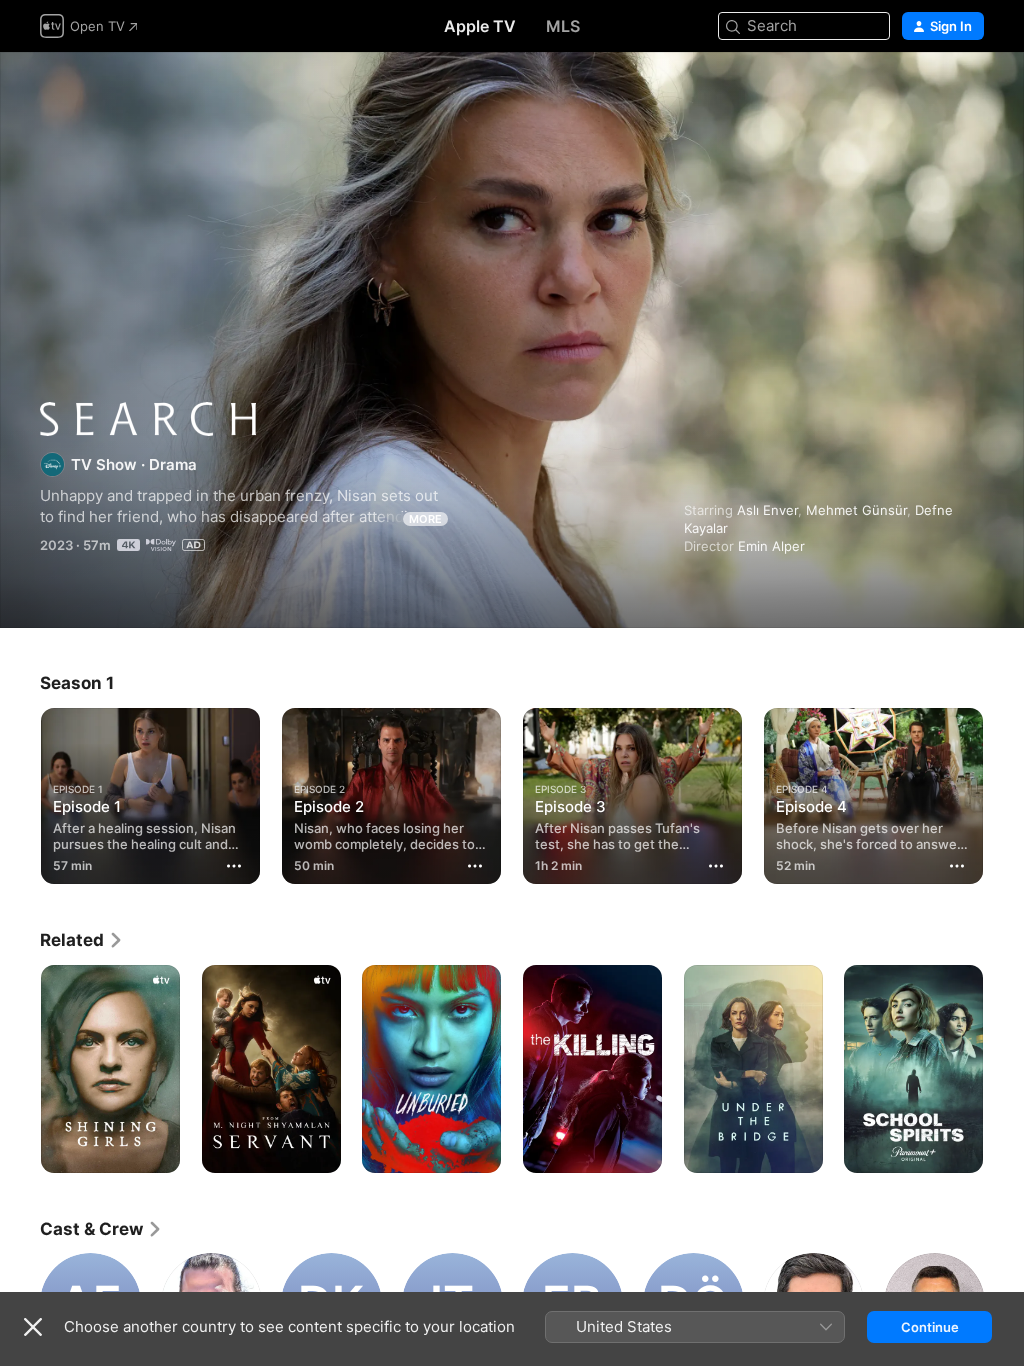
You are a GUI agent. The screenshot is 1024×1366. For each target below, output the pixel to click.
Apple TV (480, 26)
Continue (930, 1327)
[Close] (33, 1327)
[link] (82, 940)
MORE (425, 519)
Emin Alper (771, 546)
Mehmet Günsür (856, 510)
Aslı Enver (767, 510)
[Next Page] (1004, 792)
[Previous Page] (20, 792)
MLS (563, 26)
